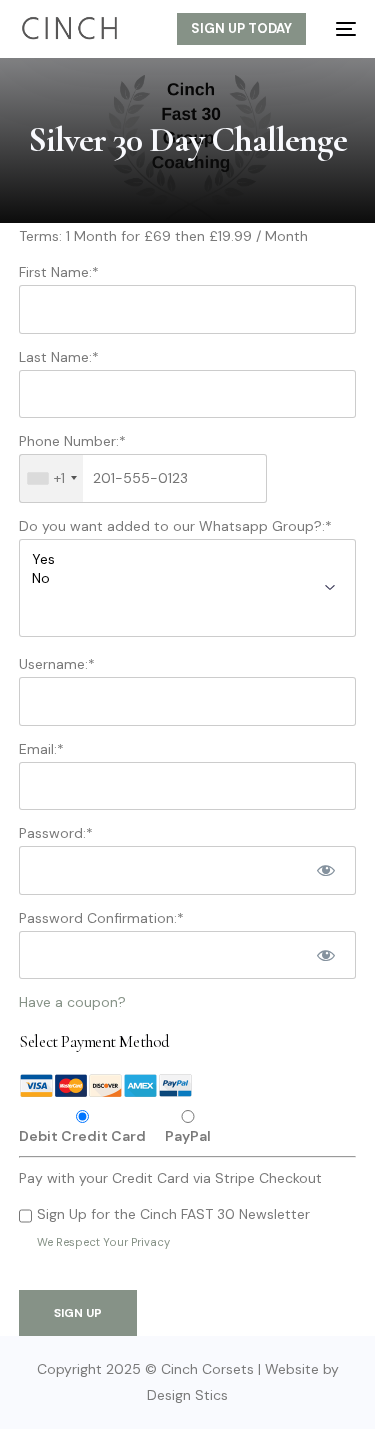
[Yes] (187, 559)
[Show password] (325, 870)
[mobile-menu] (341, 29)
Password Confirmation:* (101, 918)
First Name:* (59, 272)
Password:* (56, 833)
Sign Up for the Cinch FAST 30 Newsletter (173, 1214)
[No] (187, 578)
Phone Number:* (72, 441)
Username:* (57, 664)
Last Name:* (59, 357)
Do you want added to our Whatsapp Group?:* (175, 526)
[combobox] (51, 478)
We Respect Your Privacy (103, 1242)
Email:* (41, 749)
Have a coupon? (72, 1002)
